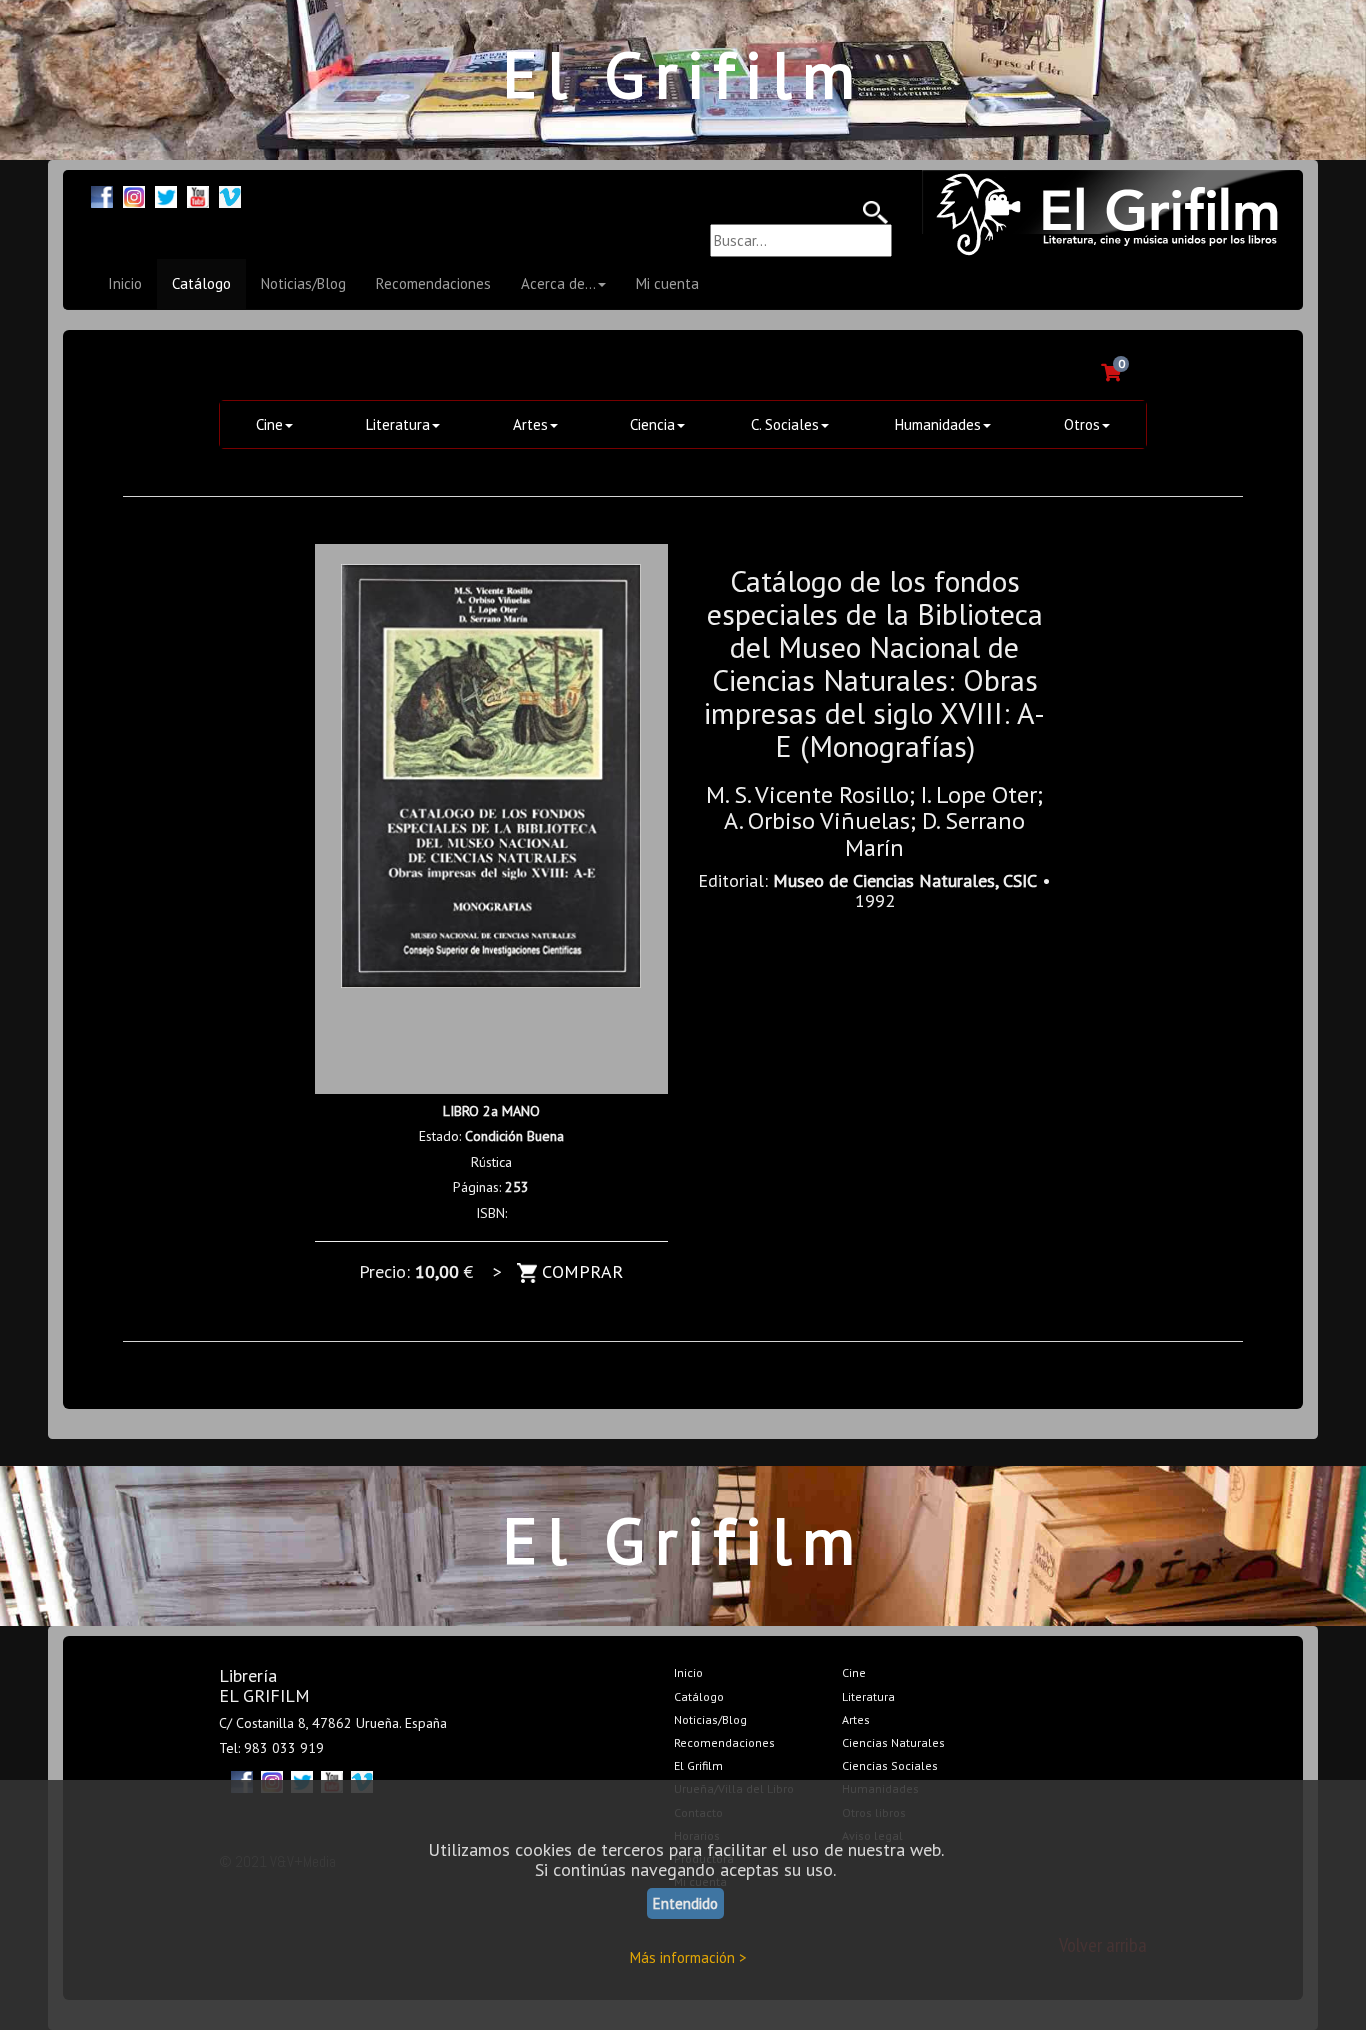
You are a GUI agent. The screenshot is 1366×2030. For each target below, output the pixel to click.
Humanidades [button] (938, 424)
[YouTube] (198, 194)
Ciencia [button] (652, 424)
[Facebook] (102, 194)
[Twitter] (166, 194)
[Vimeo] (230, 194)
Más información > (688, 1957)
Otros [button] (1082, 424)
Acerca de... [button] (558, 283)
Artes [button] (530, 424)
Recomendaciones (433, 283)
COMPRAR (580, 1271)
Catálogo (201, 283)
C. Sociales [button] (785, 424)
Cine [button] (269, 424)
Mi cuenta (667, 283)
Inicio (125, 283)
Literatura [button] (398, 424)
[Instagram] (134, 194)
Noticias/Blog (303, 283)
